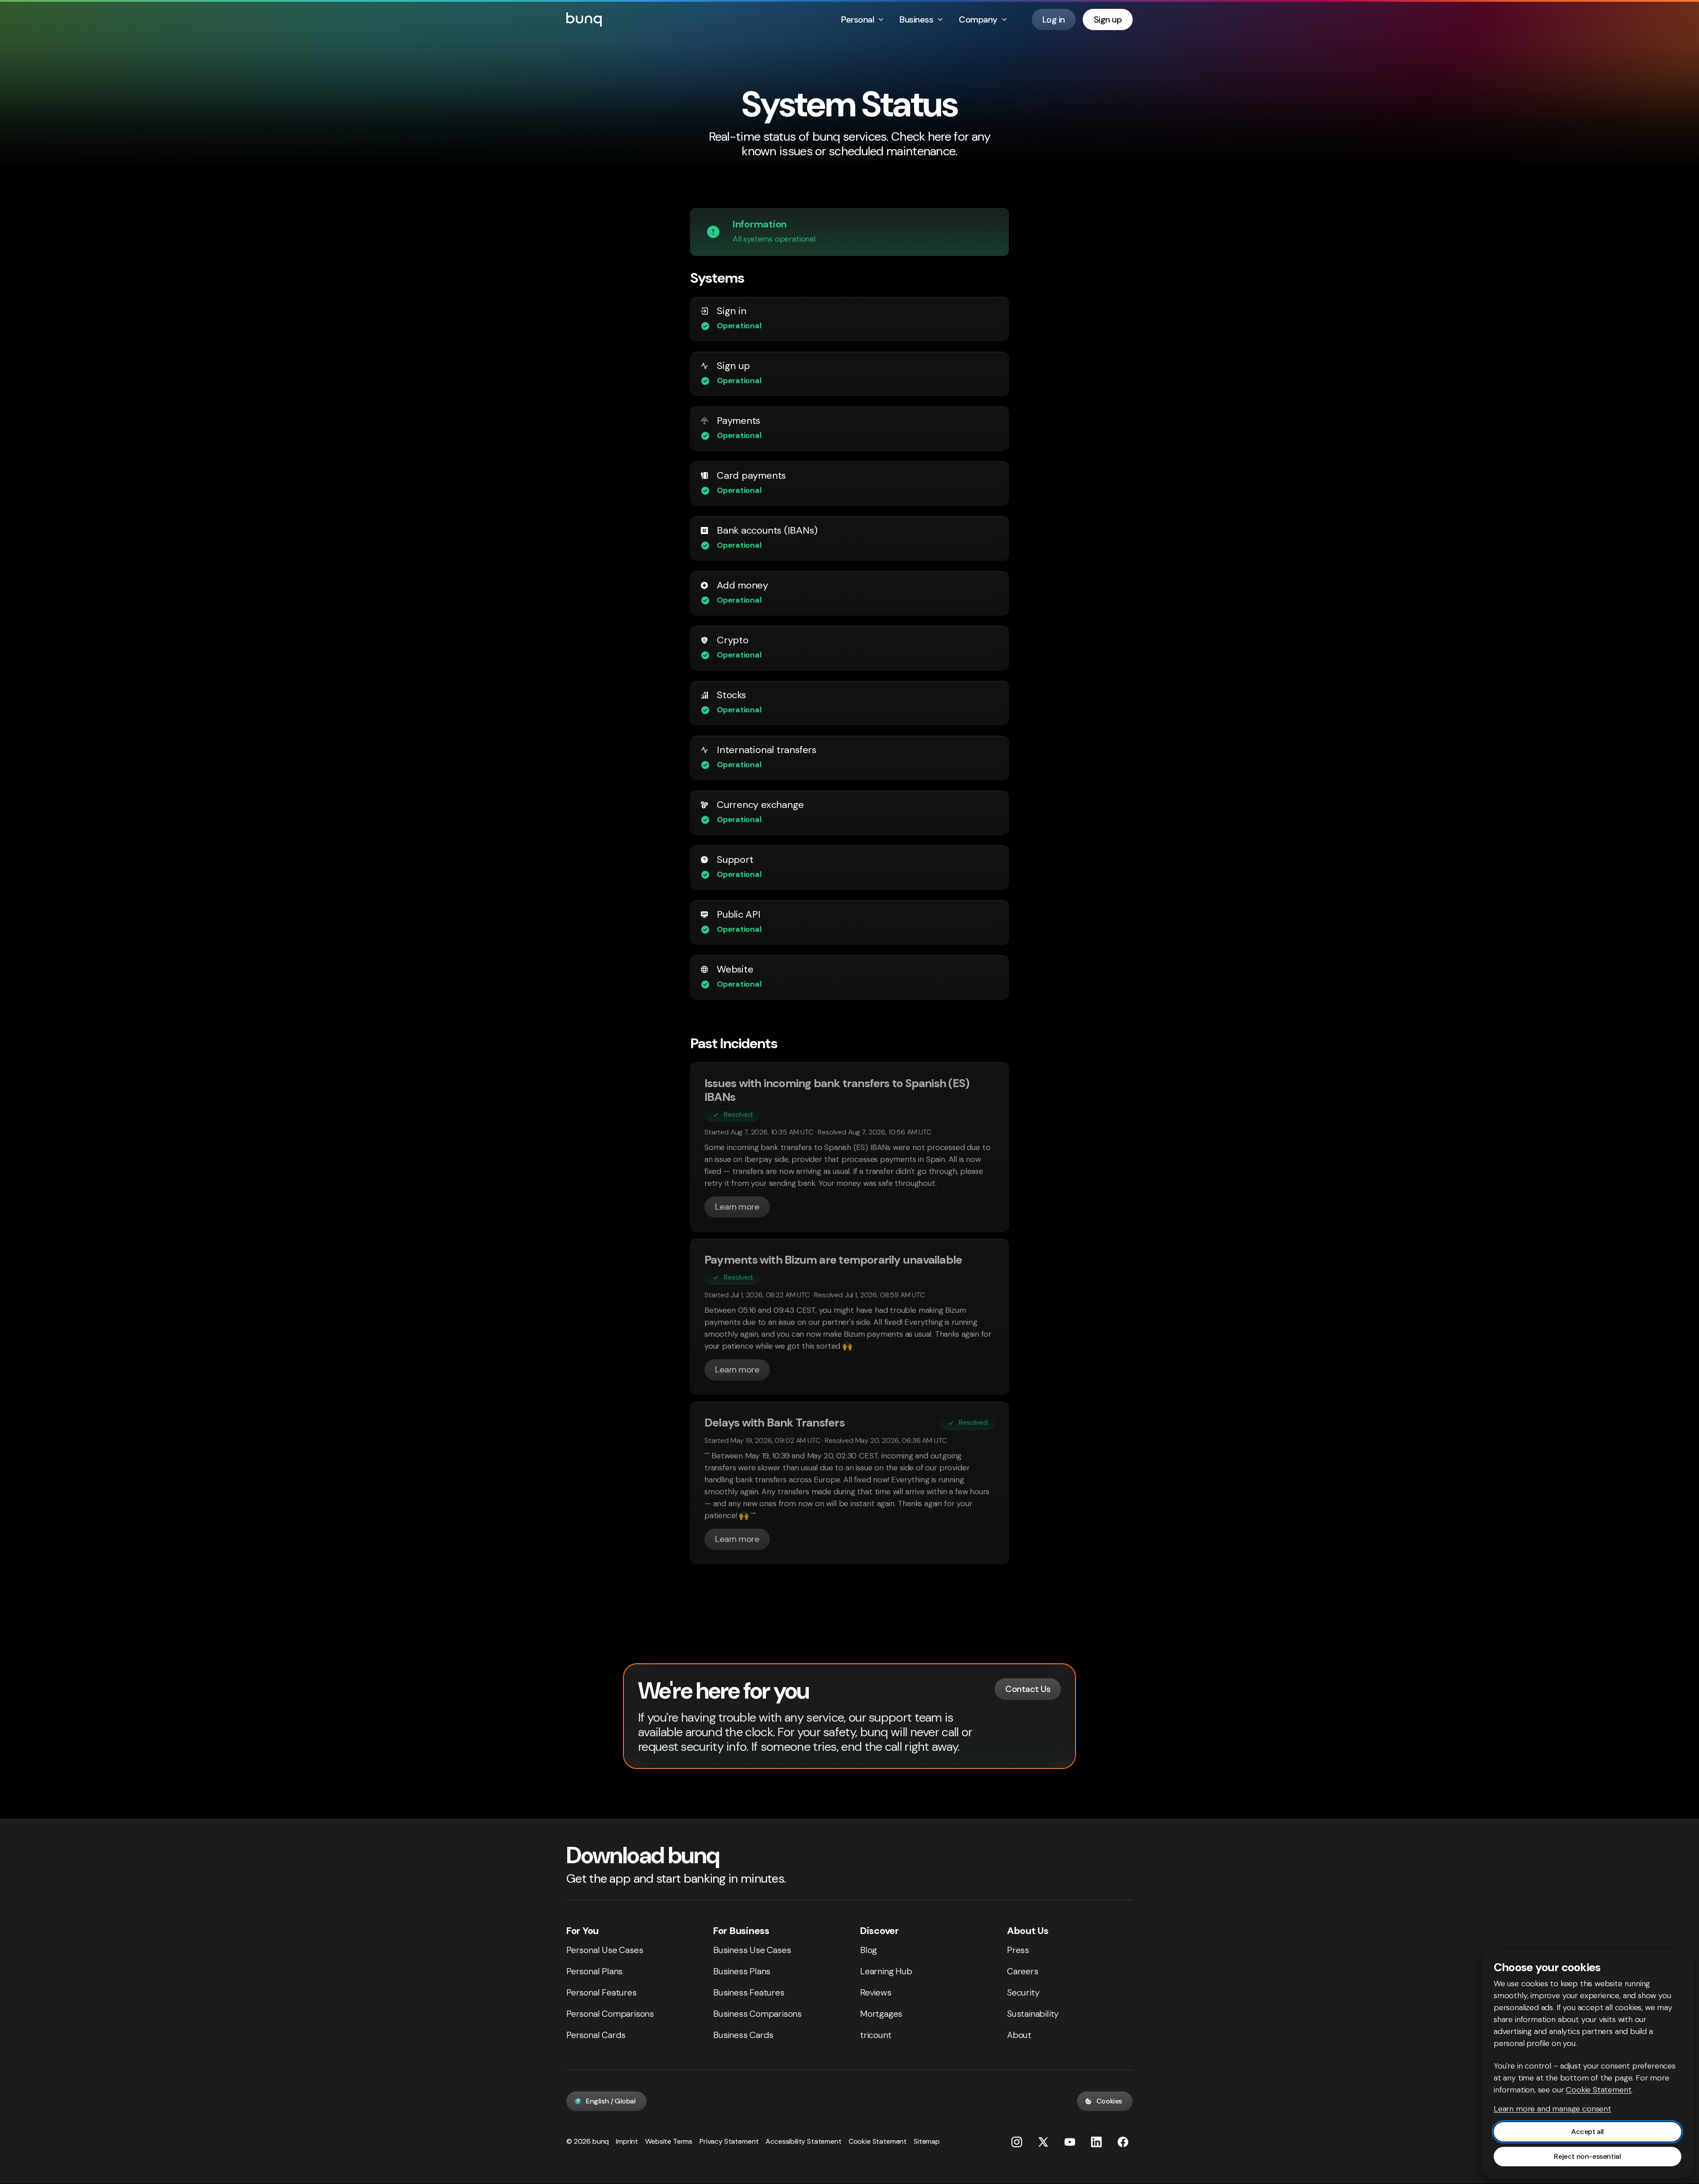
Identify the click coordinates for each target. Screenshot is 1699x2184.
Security (1023, 1992)
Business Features (749, 1992)
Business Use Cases (752, 1950)
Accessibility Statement (803, 2141)
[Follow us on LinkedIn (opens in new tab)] (1096, 2142)
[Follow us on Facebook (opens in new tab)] (1123, 2142)
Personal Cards (596, 2035)
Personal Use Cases (605, 1950)
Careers (1023, 1971)
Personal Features (602, 1992)
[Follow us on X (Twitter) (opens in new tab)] (1043, 2142)
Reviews (876, 1992)
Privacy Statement (729, 2141)
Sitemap (927, 2141)
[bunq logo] (584, 19)
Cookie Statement (878, 2141)
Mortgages (881, 2014)
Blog (869, 1950)
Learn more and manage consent (1553, 2109)
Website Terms (669, 2141)
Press (1018, 1950)
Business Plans (742, 1971)
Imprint (627, 2141)
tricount (876, 2035)
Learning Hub (886, 1971)
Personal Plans (594, 1971)
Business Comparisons (757, 2014)
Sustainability (1033, 2014)
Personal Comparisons (610, 2014)
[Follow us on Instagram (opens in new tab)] (1017, 2142)
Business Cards (743, 2035)
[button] (730, 326)
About (1019, 2035)
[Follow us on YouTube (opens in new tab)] (1070, 2142)
